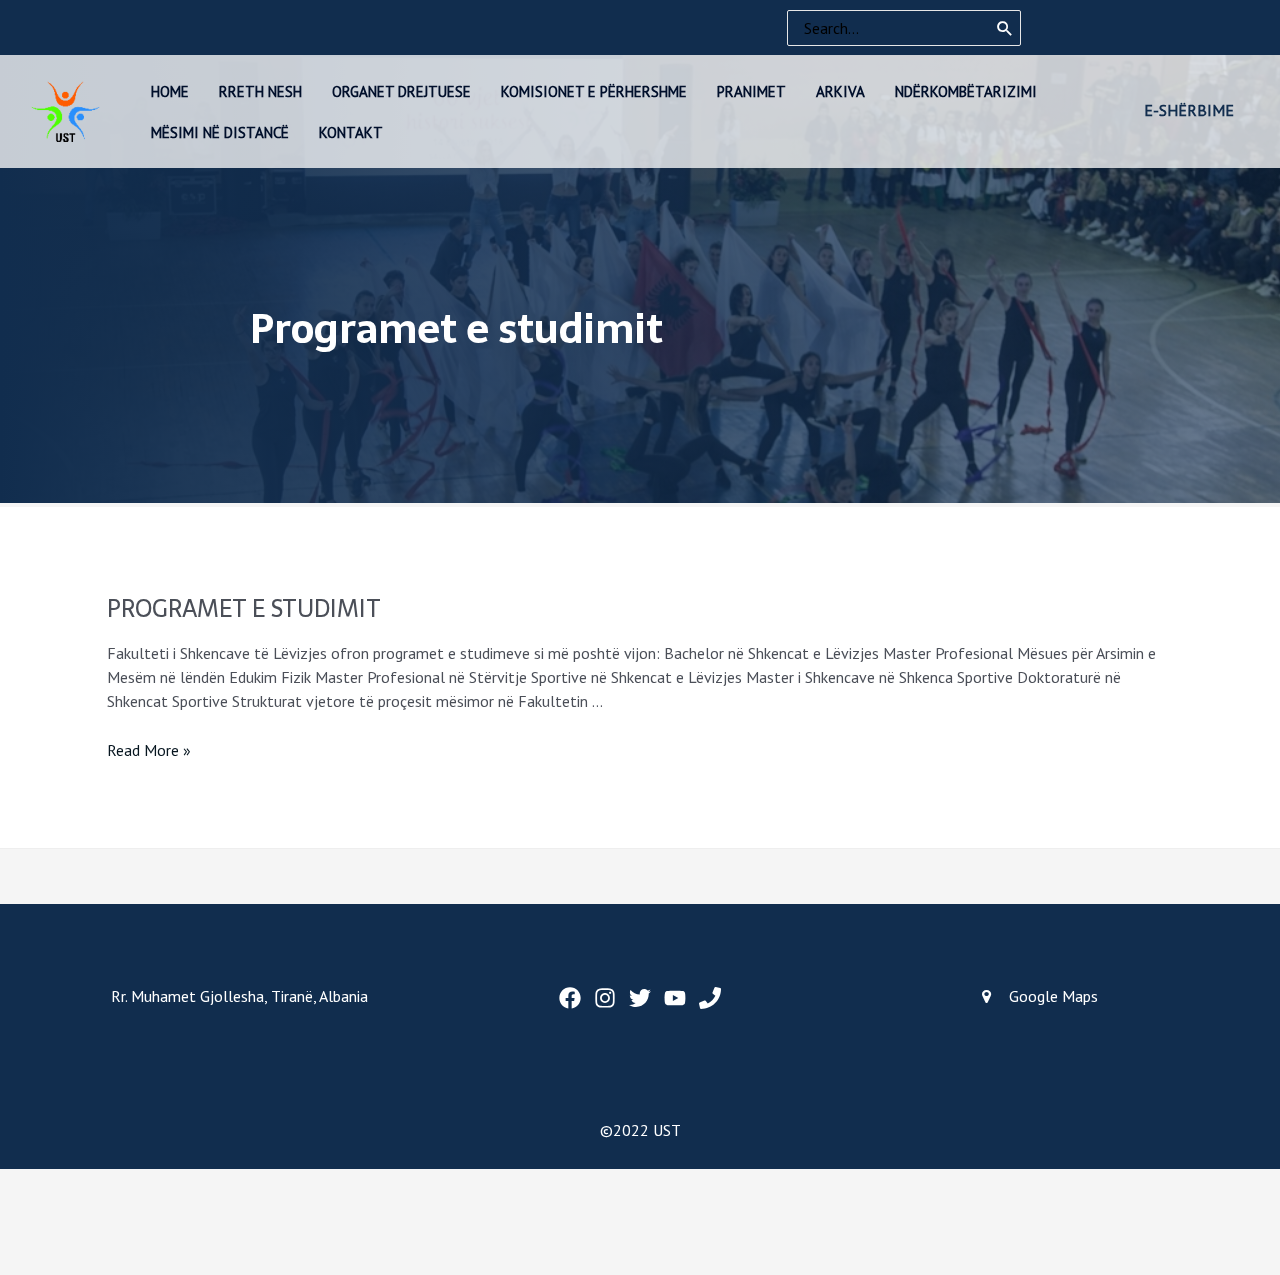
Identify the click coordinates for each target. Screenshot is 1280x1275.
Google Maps (1053, 996)
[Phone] (710, 998)
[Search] (1005, 28)
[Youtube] (675, 998)
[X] (640, 998)
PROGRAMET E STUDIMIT (244, 608)
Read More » (149, 750)
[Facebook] (570, 998)
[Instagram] (605, 998)
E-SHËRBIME (1189, 110)
